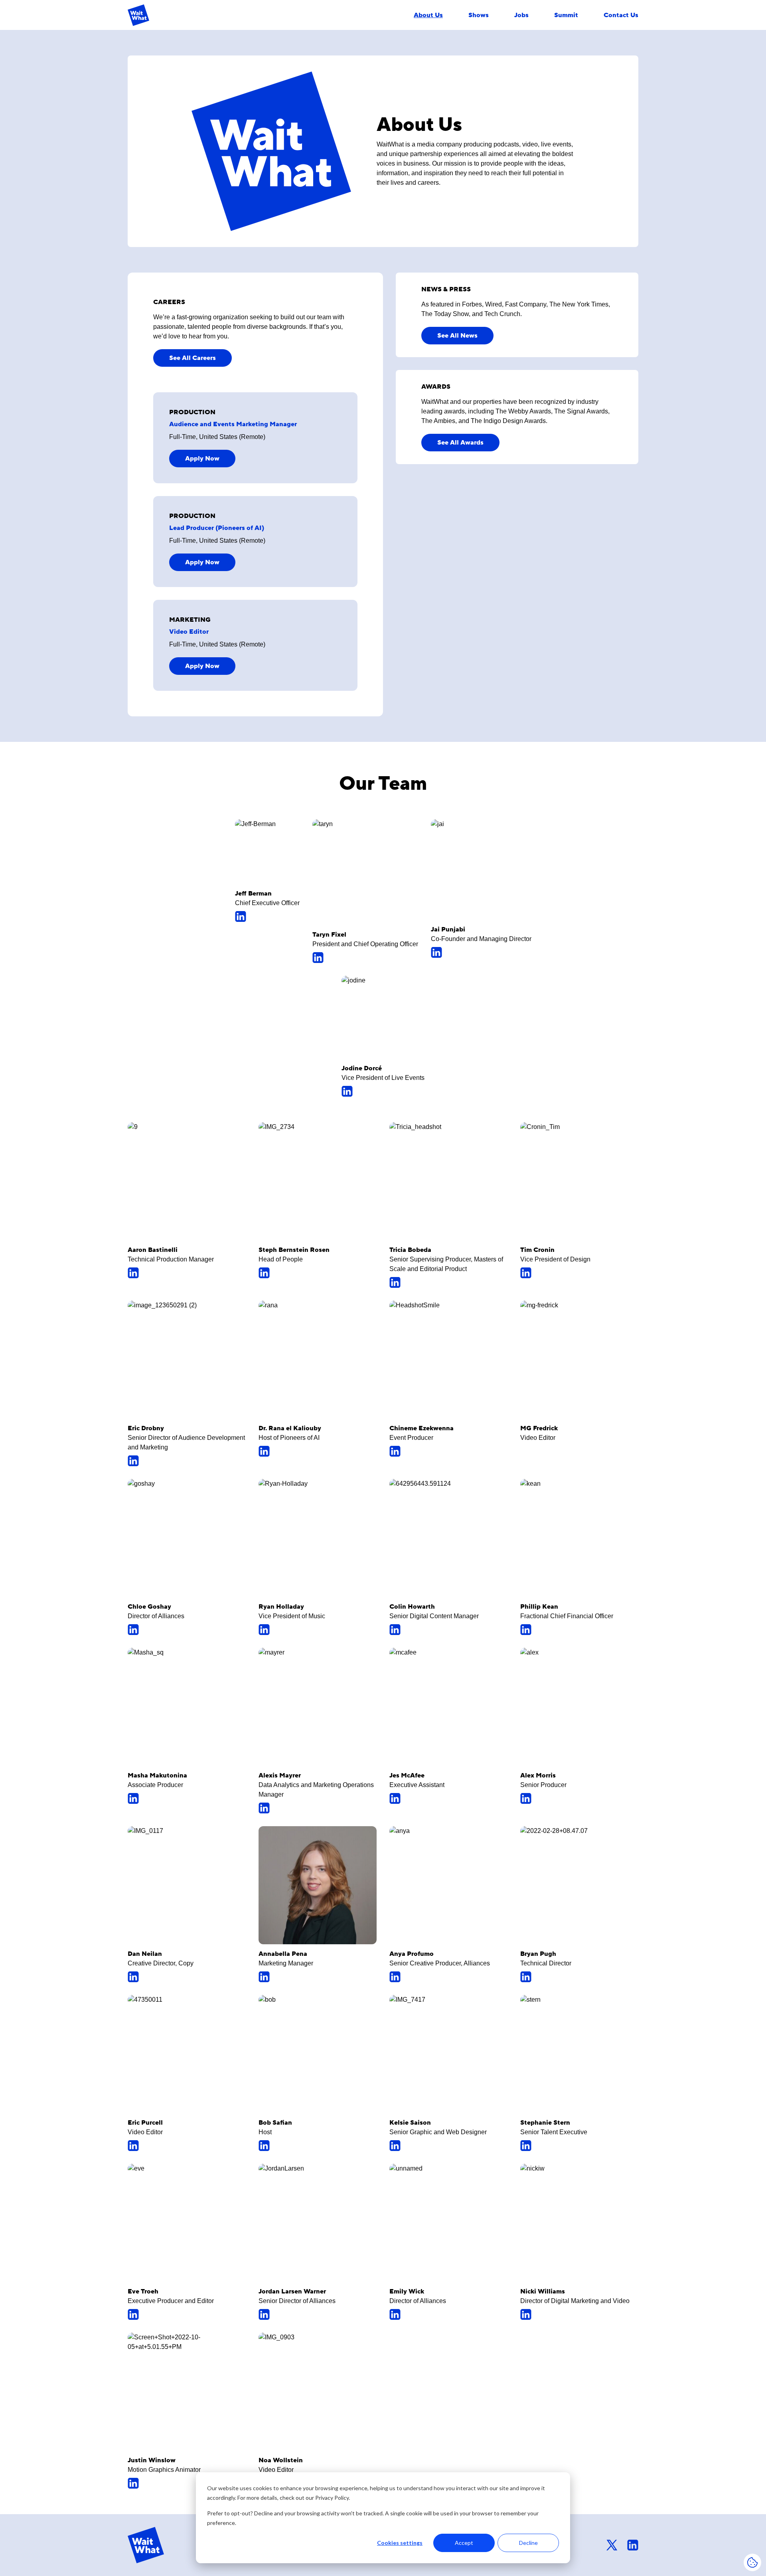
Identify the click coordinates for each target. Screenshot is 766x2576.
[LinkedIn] (267, 916)
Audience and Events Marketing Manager (233, 424)
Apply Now (202, 459)
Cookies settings (400, 2543)
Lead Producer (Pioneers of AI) (217, 528)
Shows (479, 15)
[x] (612, 2545)
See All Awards (460, 443)
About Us (428, 15)
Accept (464, 2543)
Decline (528, 2543)
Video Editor (189, 632)
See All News (457, 336)
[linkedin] (633, 2545)
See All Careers (192, 358)
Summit (566, 15)
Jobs (521, 15)
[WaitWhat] (138, 15)
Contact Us (621, 15)
